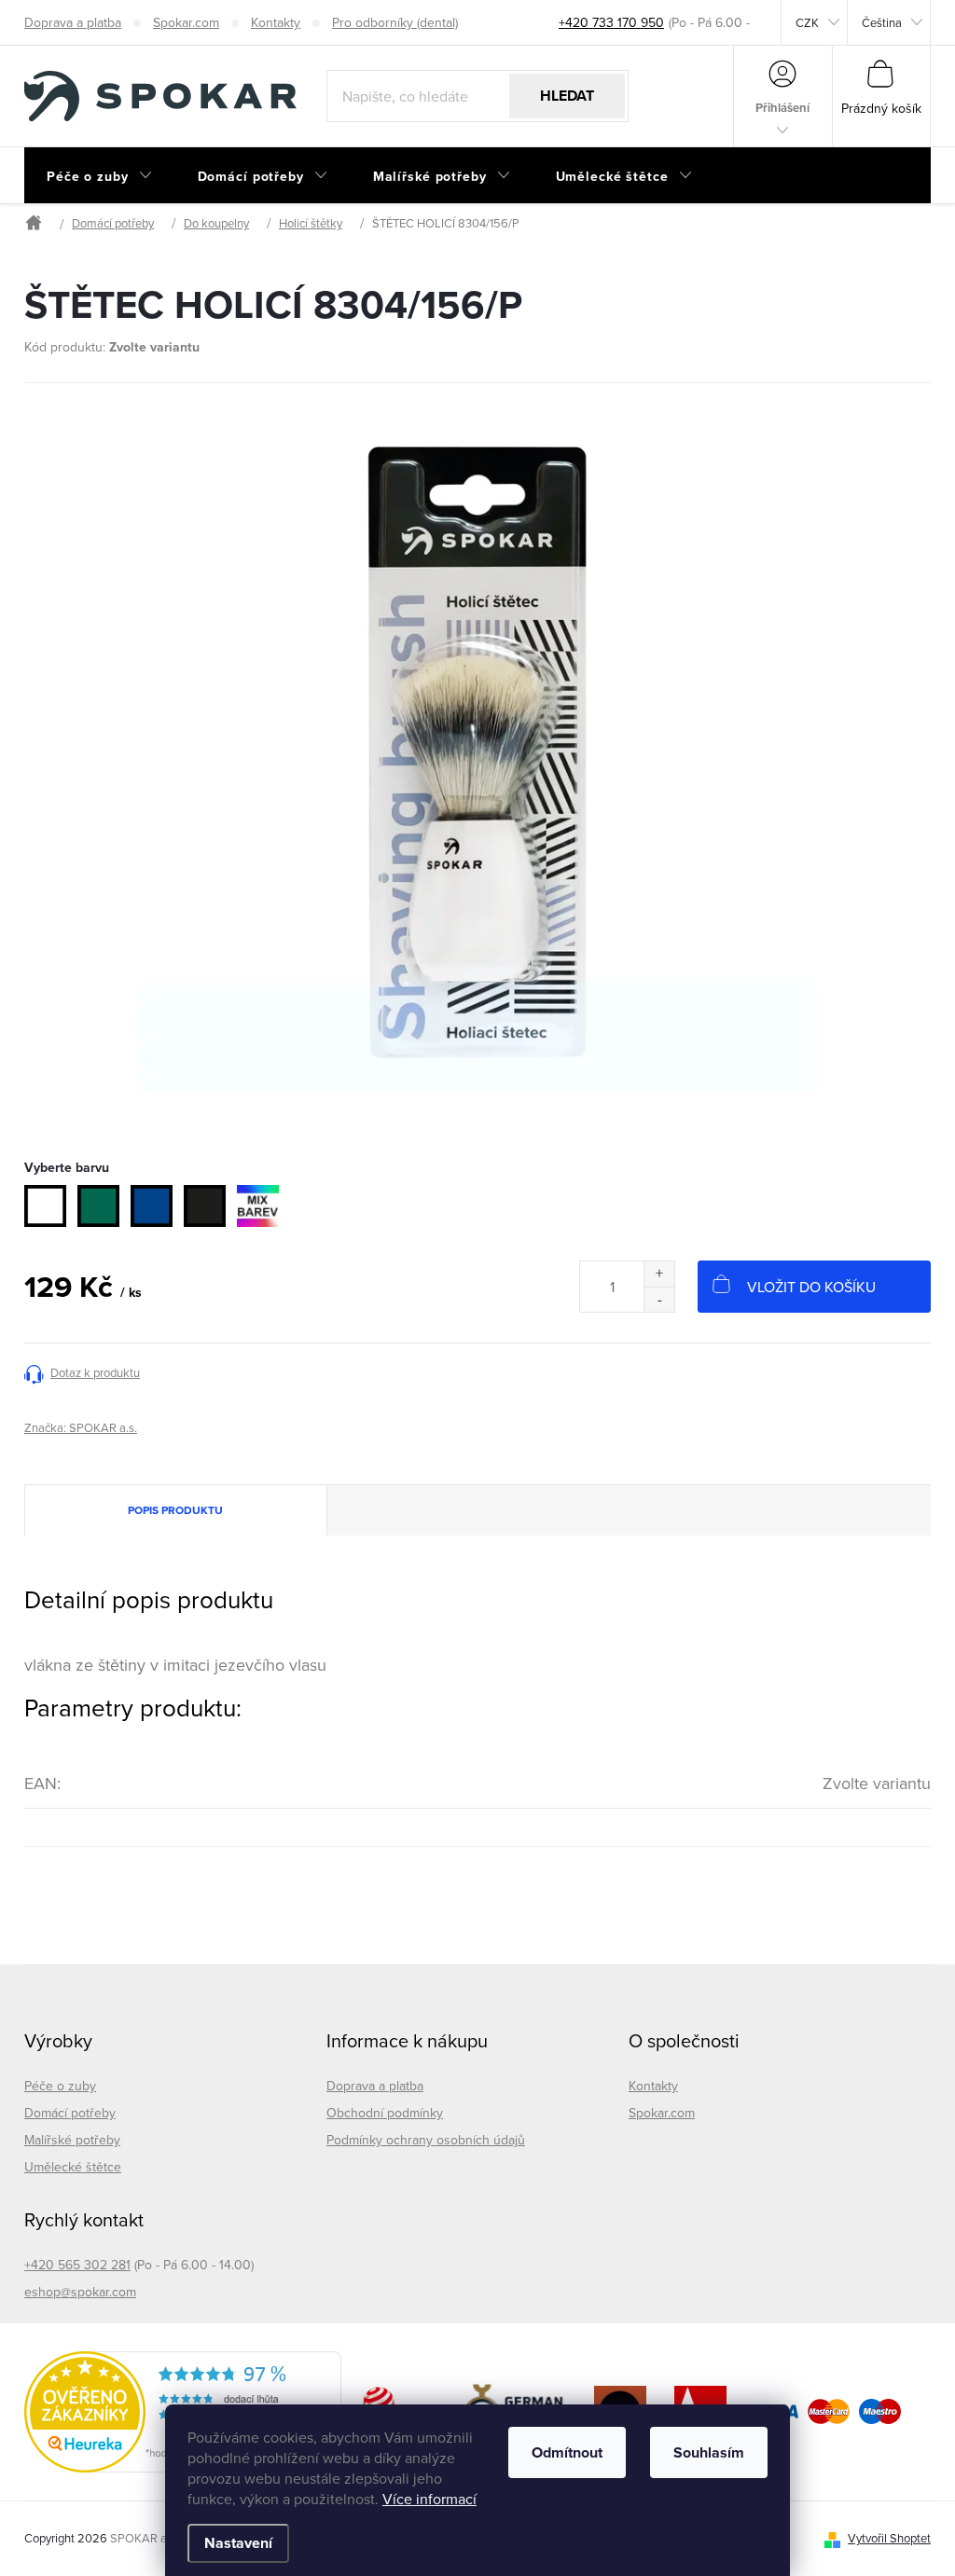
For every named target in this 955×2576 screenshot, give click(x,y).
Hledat (567, 96)
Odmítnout (567, 2452)
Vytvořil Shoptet (889, 2538)
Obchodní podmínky (385, 2113)
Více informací (429, 2499)
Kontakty (276, 22)
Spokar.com (186, 22)
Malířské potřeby (72, 2140)
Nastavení (238, 2543)
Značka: (81, 1427)
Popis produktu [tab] (175, 1510)
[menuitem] (100, 176)
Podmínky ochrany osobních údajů (426, 2140)
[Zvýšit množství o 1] (659, 1274)
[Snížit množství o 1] (659, 1299)
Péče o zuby (60, 2086)
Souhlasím (709, 2452)
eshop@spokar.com (80, 2292)
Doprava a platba (73, 22)
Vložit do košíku (811, 1287)
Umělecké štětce (73, 2167)
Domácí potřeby (70, 2113)
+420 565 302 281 (77, 2265)
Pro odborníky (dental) (395, 22)
